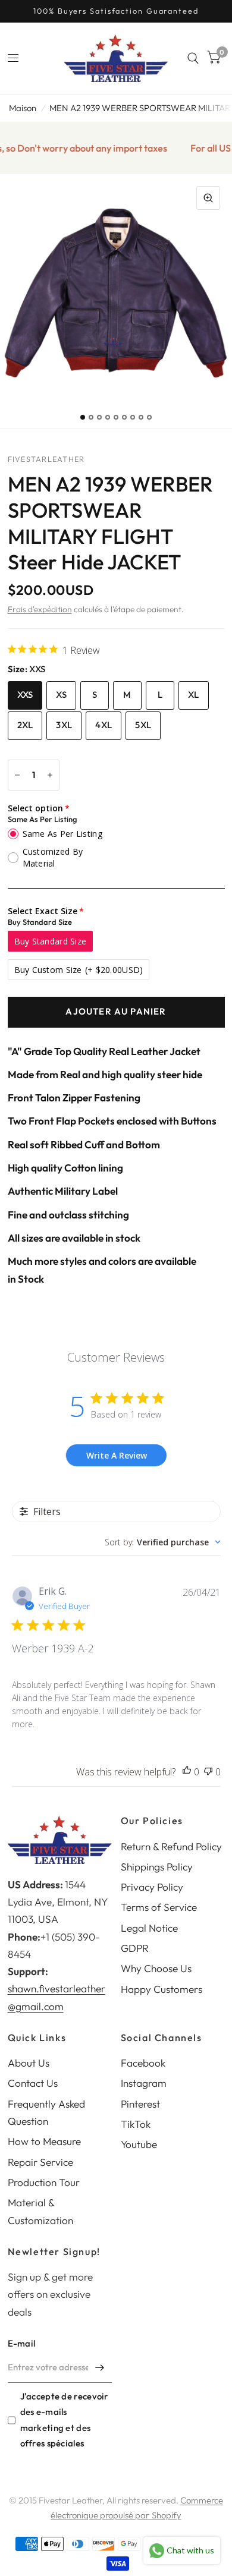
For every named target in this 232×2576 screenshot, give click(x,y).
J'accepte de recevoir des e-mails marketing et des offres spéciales (64, 2419)
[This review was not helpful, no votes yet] (208, 1772)
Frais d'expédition (40, 609)
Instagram (144, 2083)
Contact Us (33, 2083)
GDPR (135, 1948)
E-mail (22, 2343)
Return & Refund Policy (171, 1846)
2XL (25, 725)
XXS (25, 695)
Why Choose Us (156, 1968)
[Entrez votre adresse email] (100, 2367)
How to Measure (44, 2141)
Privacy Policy (152, 1887)
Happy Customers (162, 1989)
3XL (64, 725)
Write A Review (117, 1455)
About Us (29, 2063)
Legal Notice (149, 1928)
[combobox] (163, 1542)
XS (61, 695)
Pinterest (140, 2104)
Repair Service (40, 2162)
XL (194, 695)
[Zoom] (208, 198)
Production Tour (44, 2182)
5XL (143, 725)
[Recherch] (193, 58)
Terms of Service (159, 1907)
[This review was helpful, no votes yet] (187, 1772)
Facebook (143, 2063)
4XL (104, 725)
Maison (23, 108)
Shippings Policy (157, 1867)
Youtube (139, 2144)
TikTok (136, 2124)
